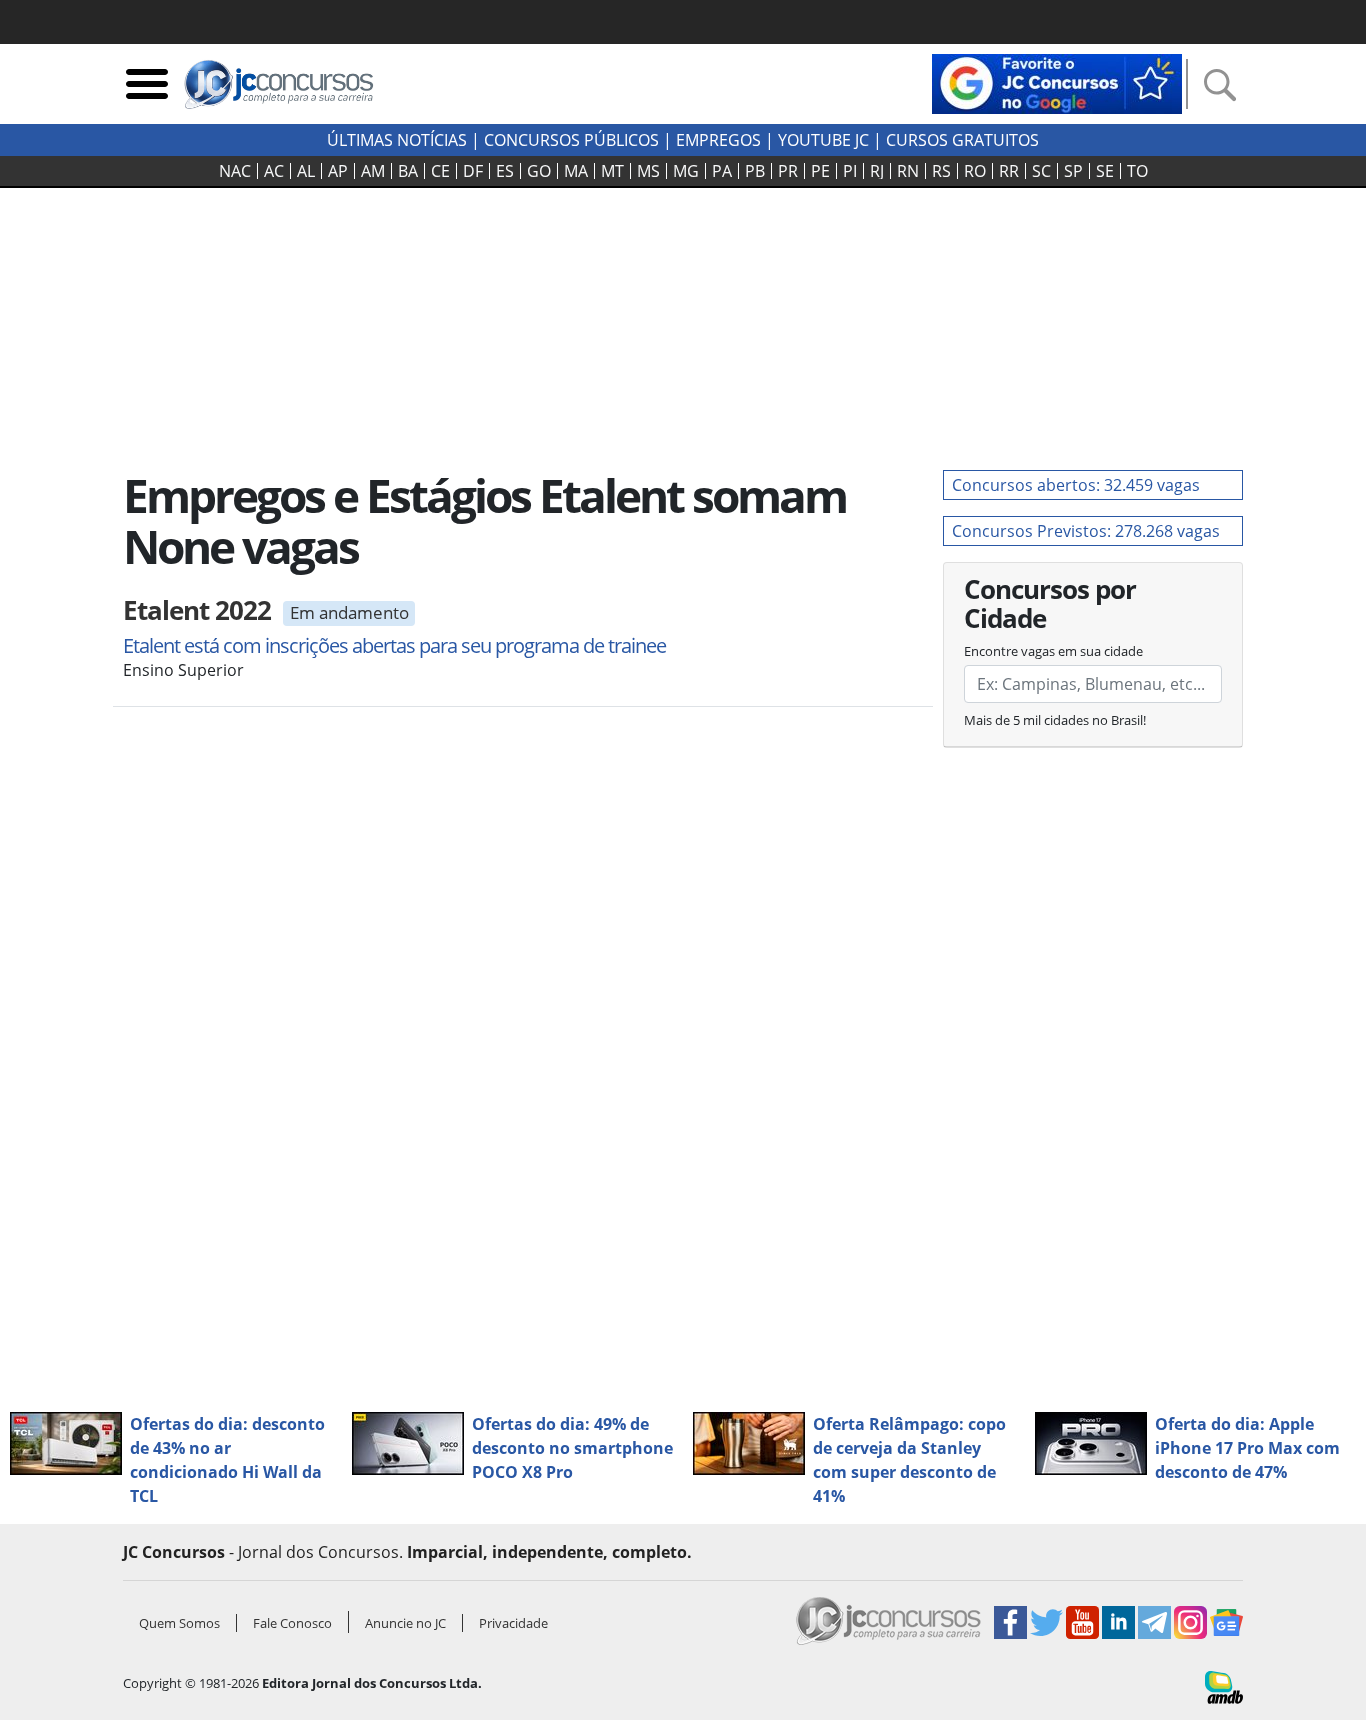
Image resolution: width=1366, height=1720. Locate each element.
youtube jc (823, 140)
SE (1105, 171)
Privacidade (513, 1623)
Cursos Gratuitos (962, 140)
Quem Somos (179, 1623)
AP (338, 171)
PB (755, 171)
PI (850, 171)
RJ (877, 171)
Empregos (718, 140)
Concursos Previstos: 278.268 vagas (1086, 531)
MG (686, 171)
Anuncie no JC (405, 1623)
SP (1073, 171)
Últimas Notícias (397, 140)
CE (440, 171)
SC (1041, 171)
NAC (235, 171)
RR (1009, 171)
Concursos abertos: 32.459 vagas (1076, 485)
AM (373, 171)
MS (648, 171)
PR (788, 171)
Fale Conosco (292, 1623)
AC (274, 171)
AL (306, 171)
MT (612, 171)
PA (722, 171)
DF (473, 171)
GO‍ (539, 171)
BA (408, 171)
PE (820, 171)
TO (1137, 171)
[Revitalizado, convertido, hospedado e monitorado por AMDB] (1224, 1686)
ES (505, 171)
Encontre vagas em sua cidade (1053, 651)
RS (941, 171)
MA (576, 171)
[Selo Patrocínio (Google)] (1057, 82)
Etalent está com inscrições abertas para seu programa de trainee (394, 645)
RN (908, 171)
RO (975, 171)
